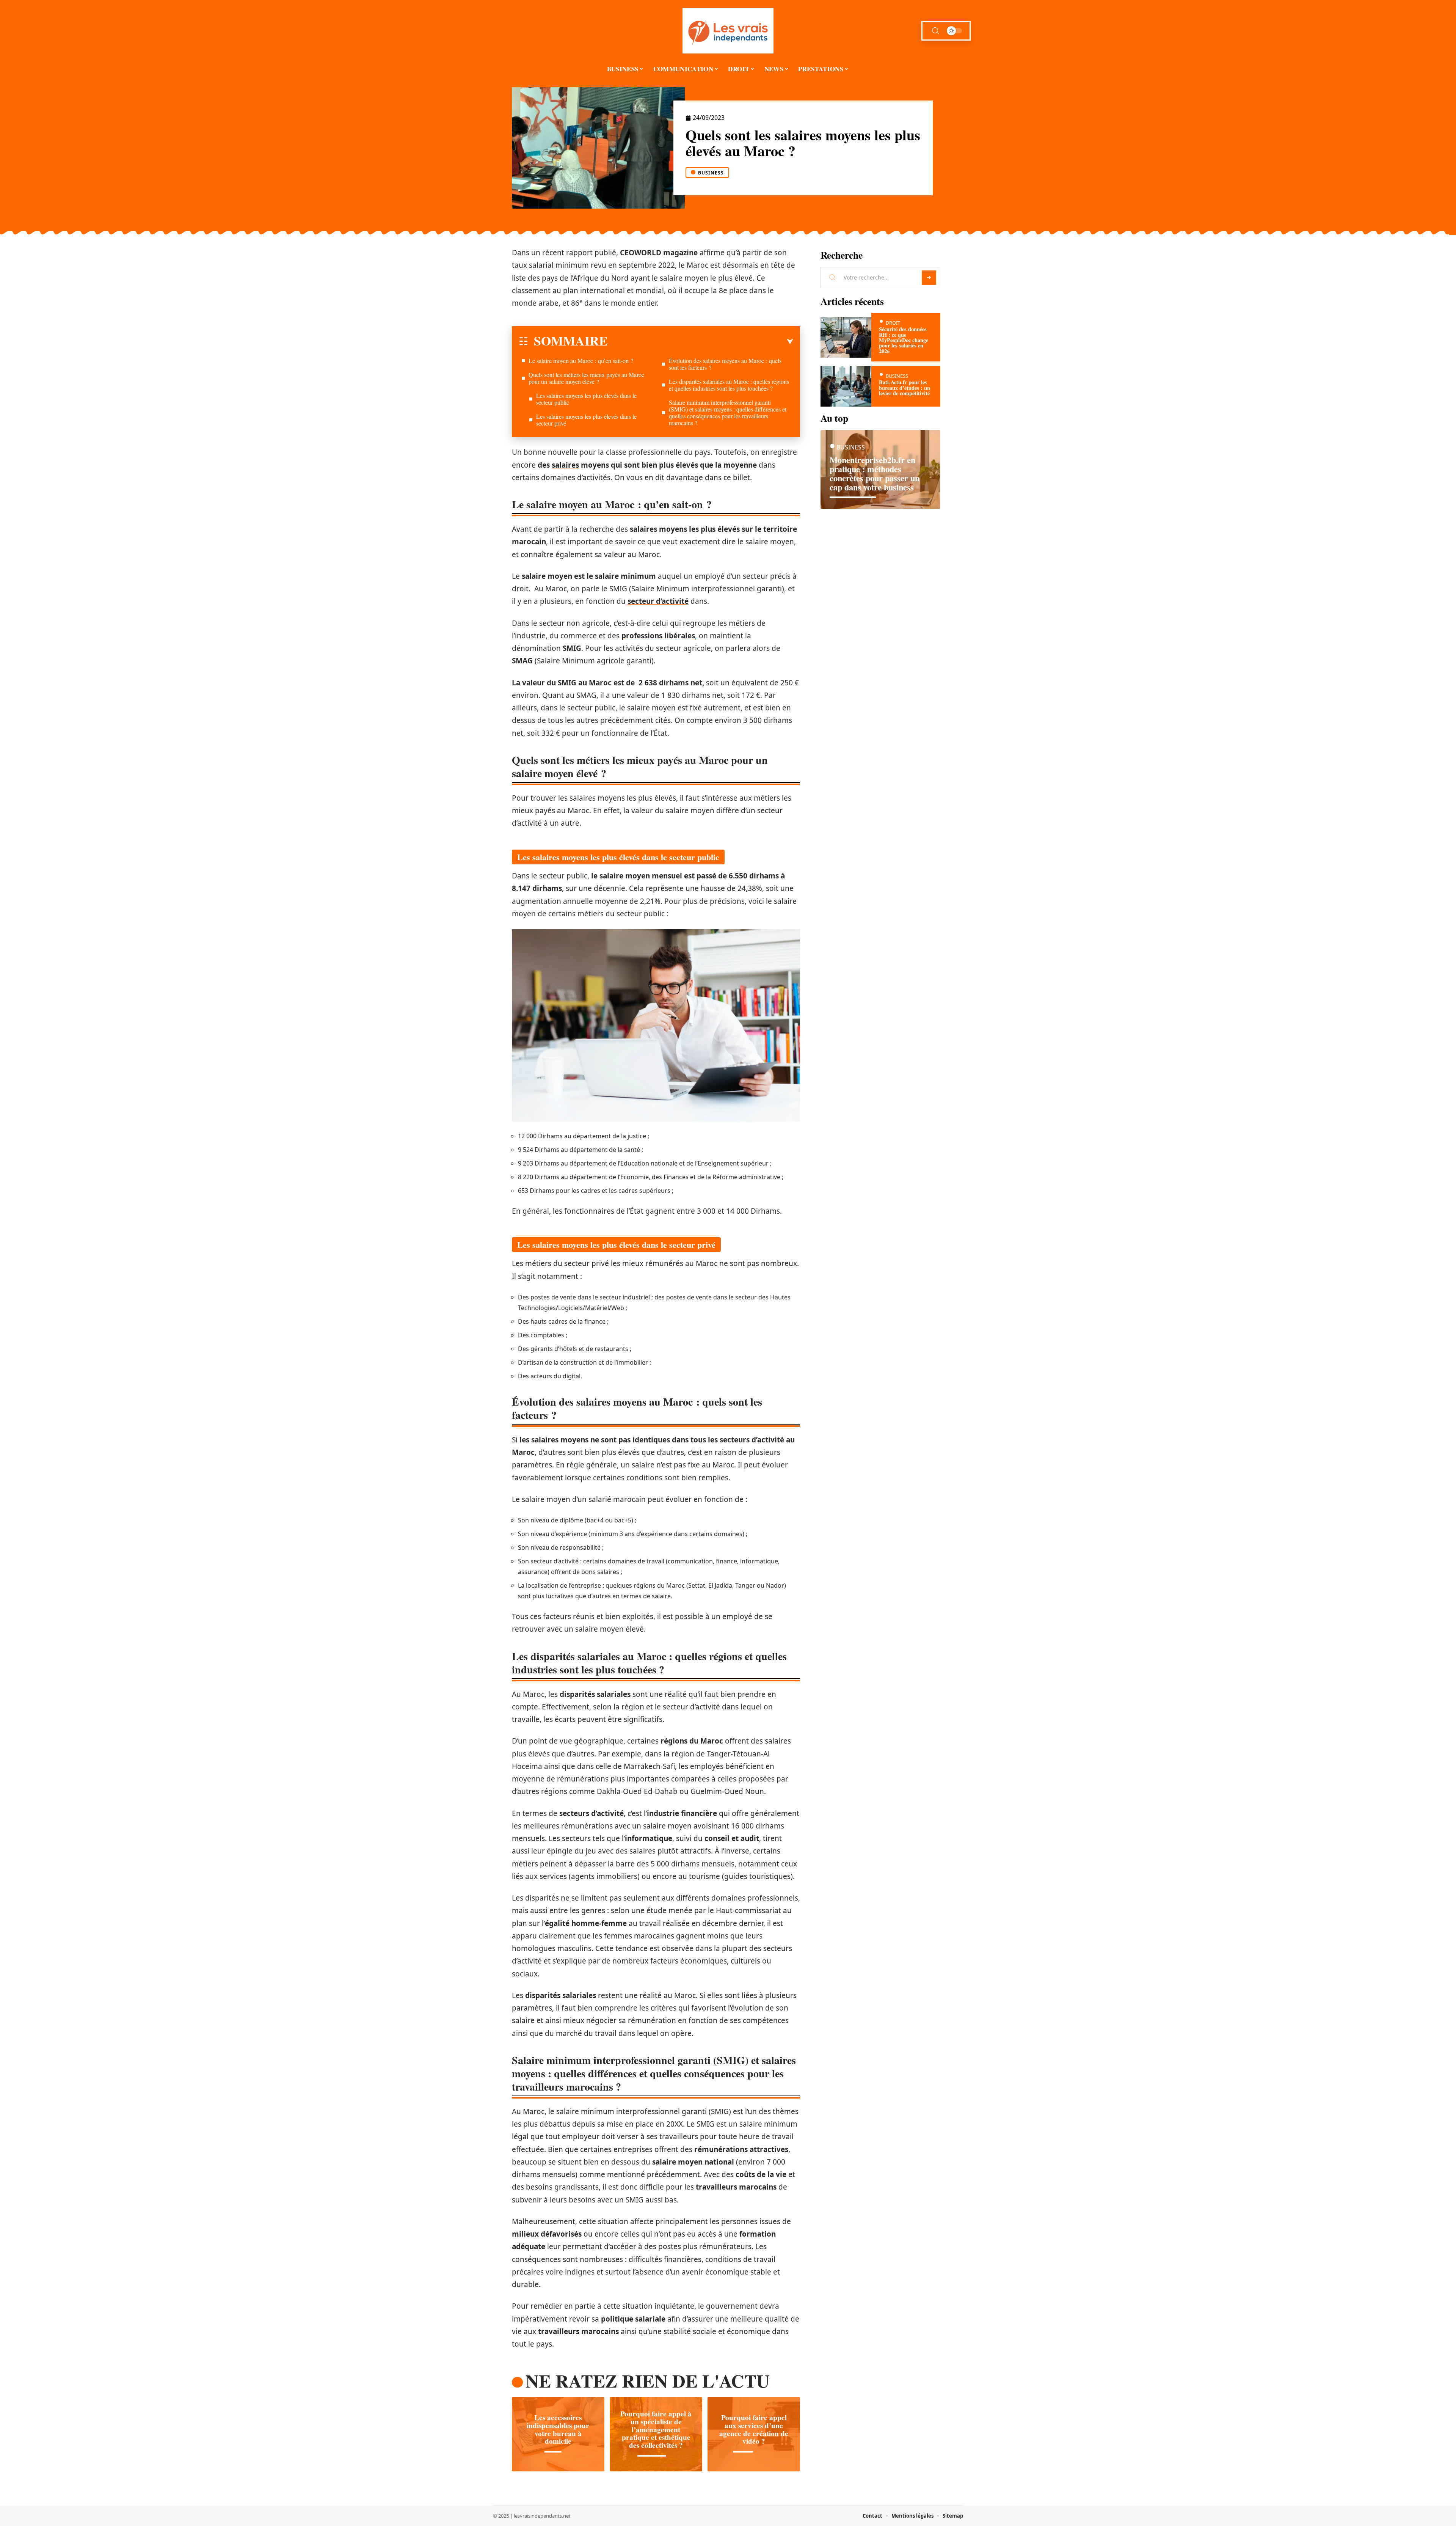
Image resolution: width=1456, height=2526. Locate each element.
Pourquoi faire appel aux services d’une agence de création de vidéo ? (754, 2429)
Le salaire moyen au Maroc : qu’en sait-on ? (581, 361)
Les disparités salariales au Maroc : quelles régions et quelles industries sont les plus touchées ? (729, 385)
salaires (565, 465)
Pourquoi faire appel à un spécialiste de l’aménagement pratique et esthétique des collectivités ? (656, 2429)
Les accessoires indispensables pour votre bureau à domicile (558, 2429)
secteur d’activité (658, 601)
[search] (935, 31)
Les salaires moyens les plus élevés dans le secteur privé (586, 420)
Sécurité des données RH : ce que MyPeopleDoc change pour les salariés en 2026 (904, 340)
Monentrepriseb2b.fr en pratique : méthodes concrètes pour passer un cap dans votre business (875, 474)
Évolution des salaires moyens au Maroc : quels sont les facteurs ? (725, 364)
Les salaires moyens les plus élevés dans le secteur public (586, 399)
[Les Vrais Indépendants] (728, 31)
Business (711, 173)
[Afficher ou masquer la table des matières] (701, 342)
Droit (893, 323)
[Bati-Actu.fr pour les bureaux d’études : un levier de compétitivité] (846, 386)
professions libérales (658, 636)
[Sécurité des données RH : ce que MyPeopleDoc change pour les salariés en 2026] (846, 337)
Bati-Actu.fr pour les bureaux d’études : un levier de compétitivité (905, 388)
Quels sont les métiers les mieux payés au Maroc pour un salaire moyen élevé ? (586, 378)
